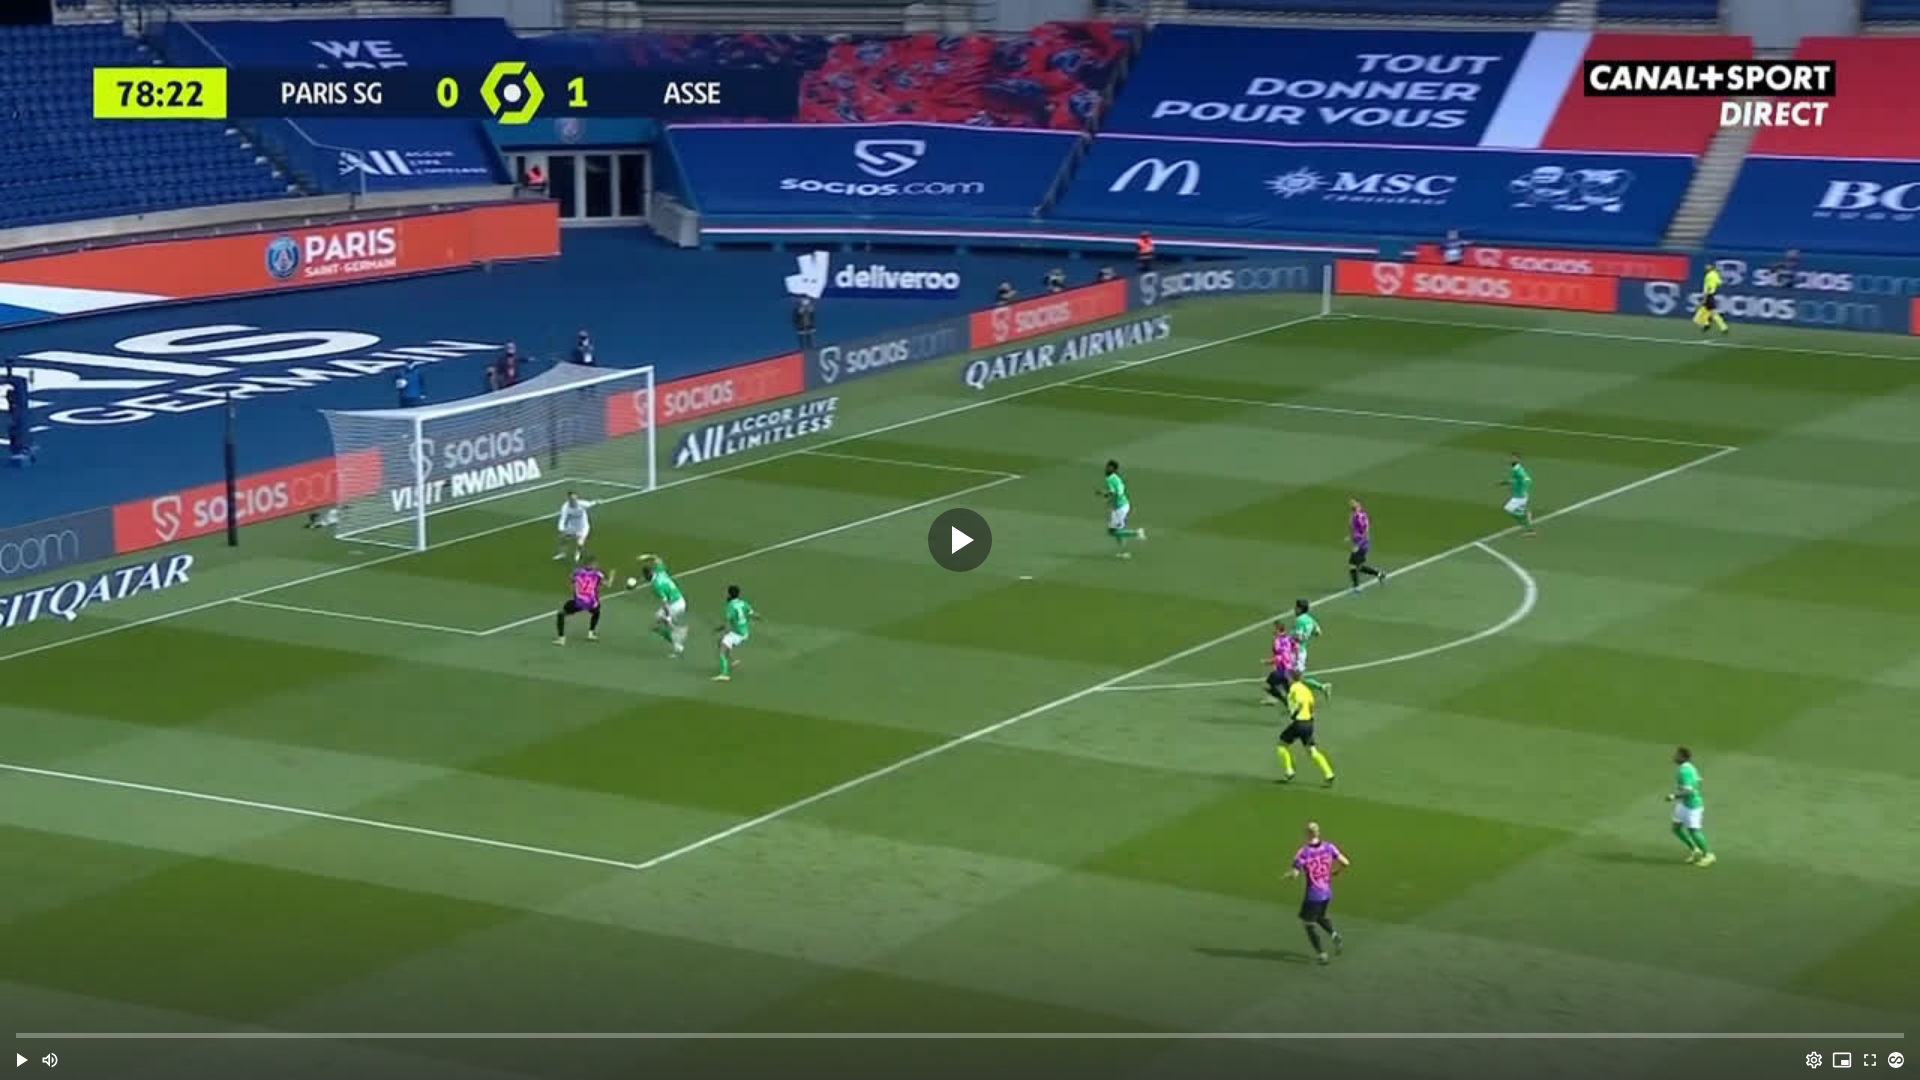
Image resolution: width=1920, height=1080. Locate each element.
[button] (22, 1060)
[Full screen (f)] (1870, 1060)
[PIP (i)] (1842, 1060)
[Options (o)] (1814, 1060)
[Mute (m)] (50, 1060)
